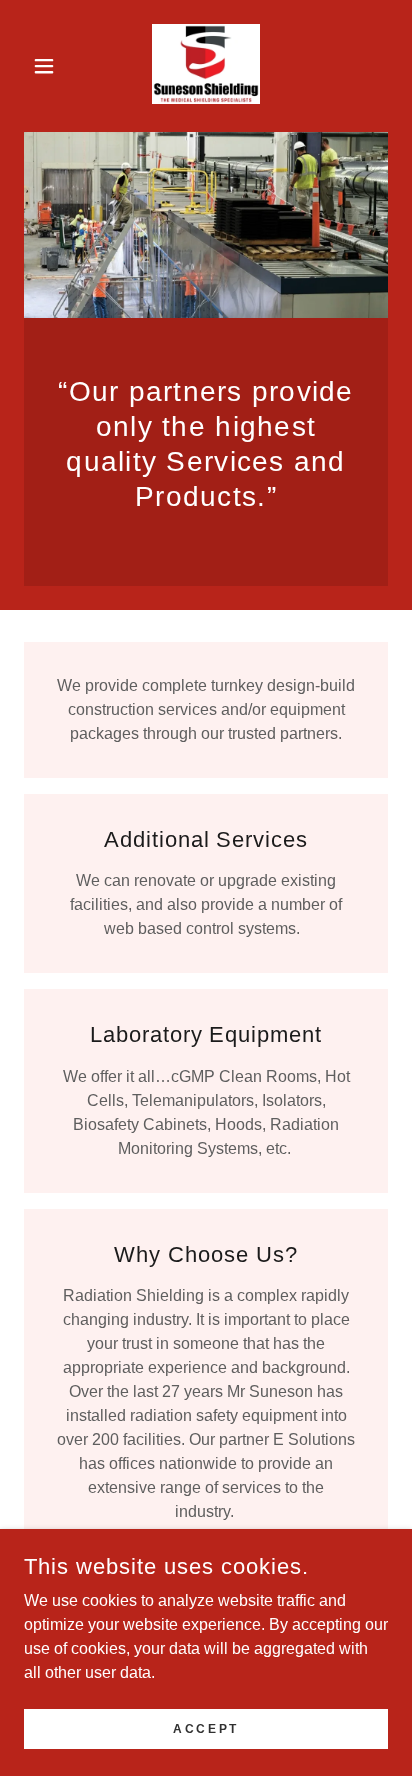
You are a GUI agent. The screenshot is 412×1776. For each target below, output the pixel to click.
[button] (51, 66)
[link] (206, 66)
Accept (205, 1728)
